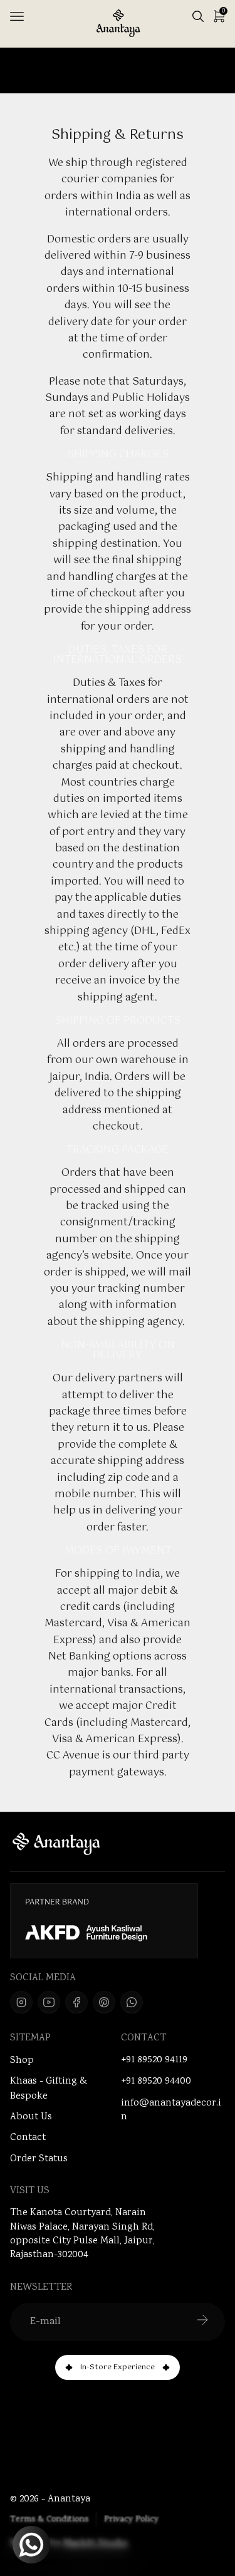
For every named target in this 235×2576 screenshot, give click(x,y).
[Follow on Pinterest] (104, 2002)
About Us (31, 2117)
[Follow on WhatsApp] (132, 2002)
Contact (28, 2138)
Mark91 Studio (96, 2544)
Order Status (39, 2159)
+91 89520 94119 (154, 2060)
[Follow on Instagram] (21, 2002)
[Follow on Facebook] (76, 2002)
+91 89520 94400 (156, 2082)
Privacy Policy (131, 2520)
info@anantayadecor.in (171, 2111)
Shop (22, 2061)
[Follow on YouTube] (49, 2002)
